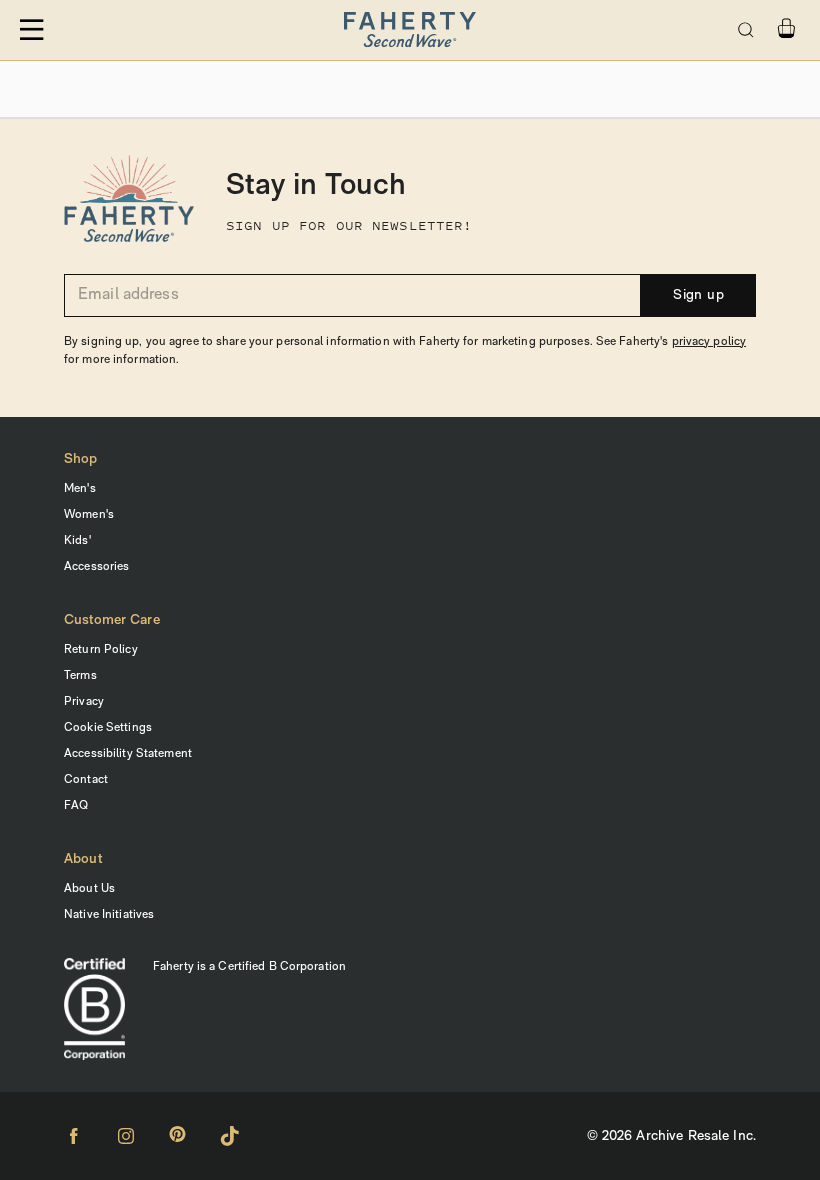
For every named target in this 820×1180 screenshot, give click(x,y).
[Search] (746, 30)
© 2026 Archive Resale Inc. (671, 1136)
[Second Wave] (409, 30)
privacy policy (709, 342)
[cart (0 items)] (786, 28)
